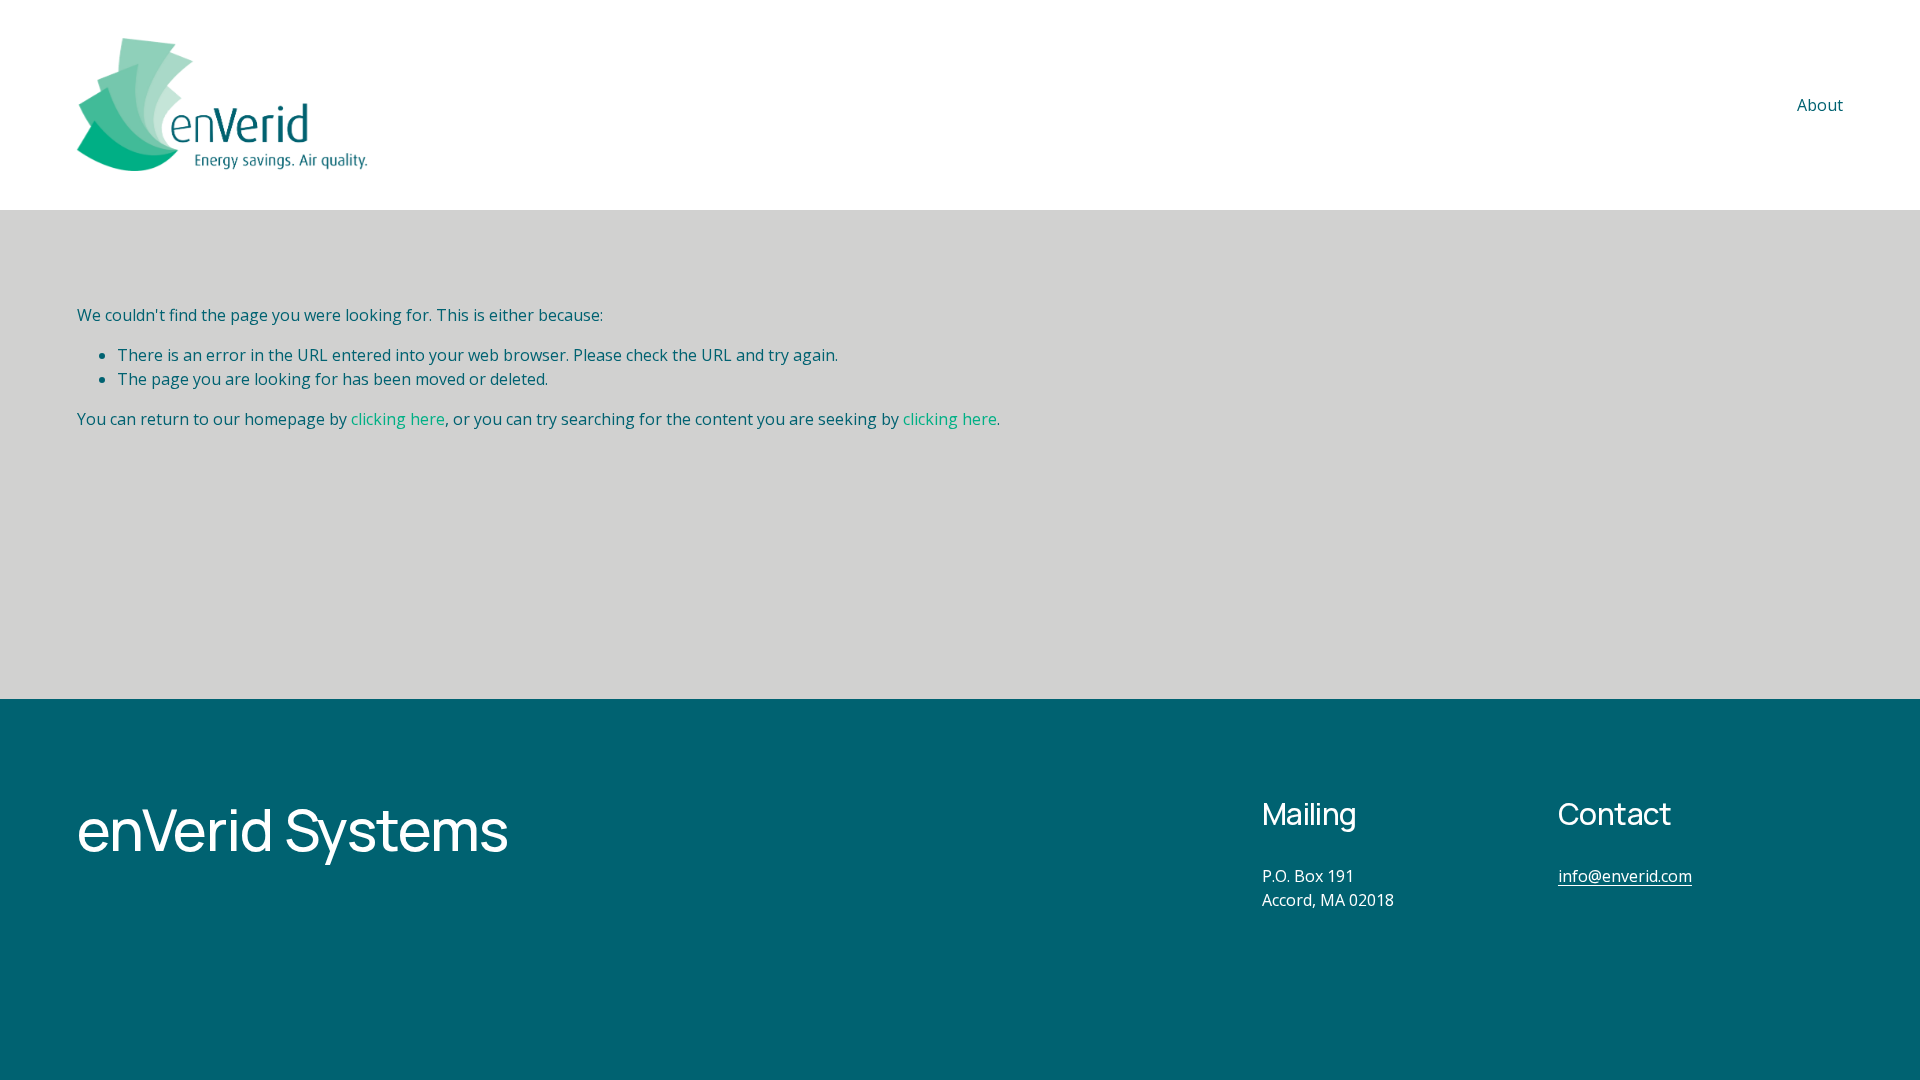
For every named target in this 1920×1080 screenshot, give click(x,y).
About (1820, 105)
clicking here (398, 419)
